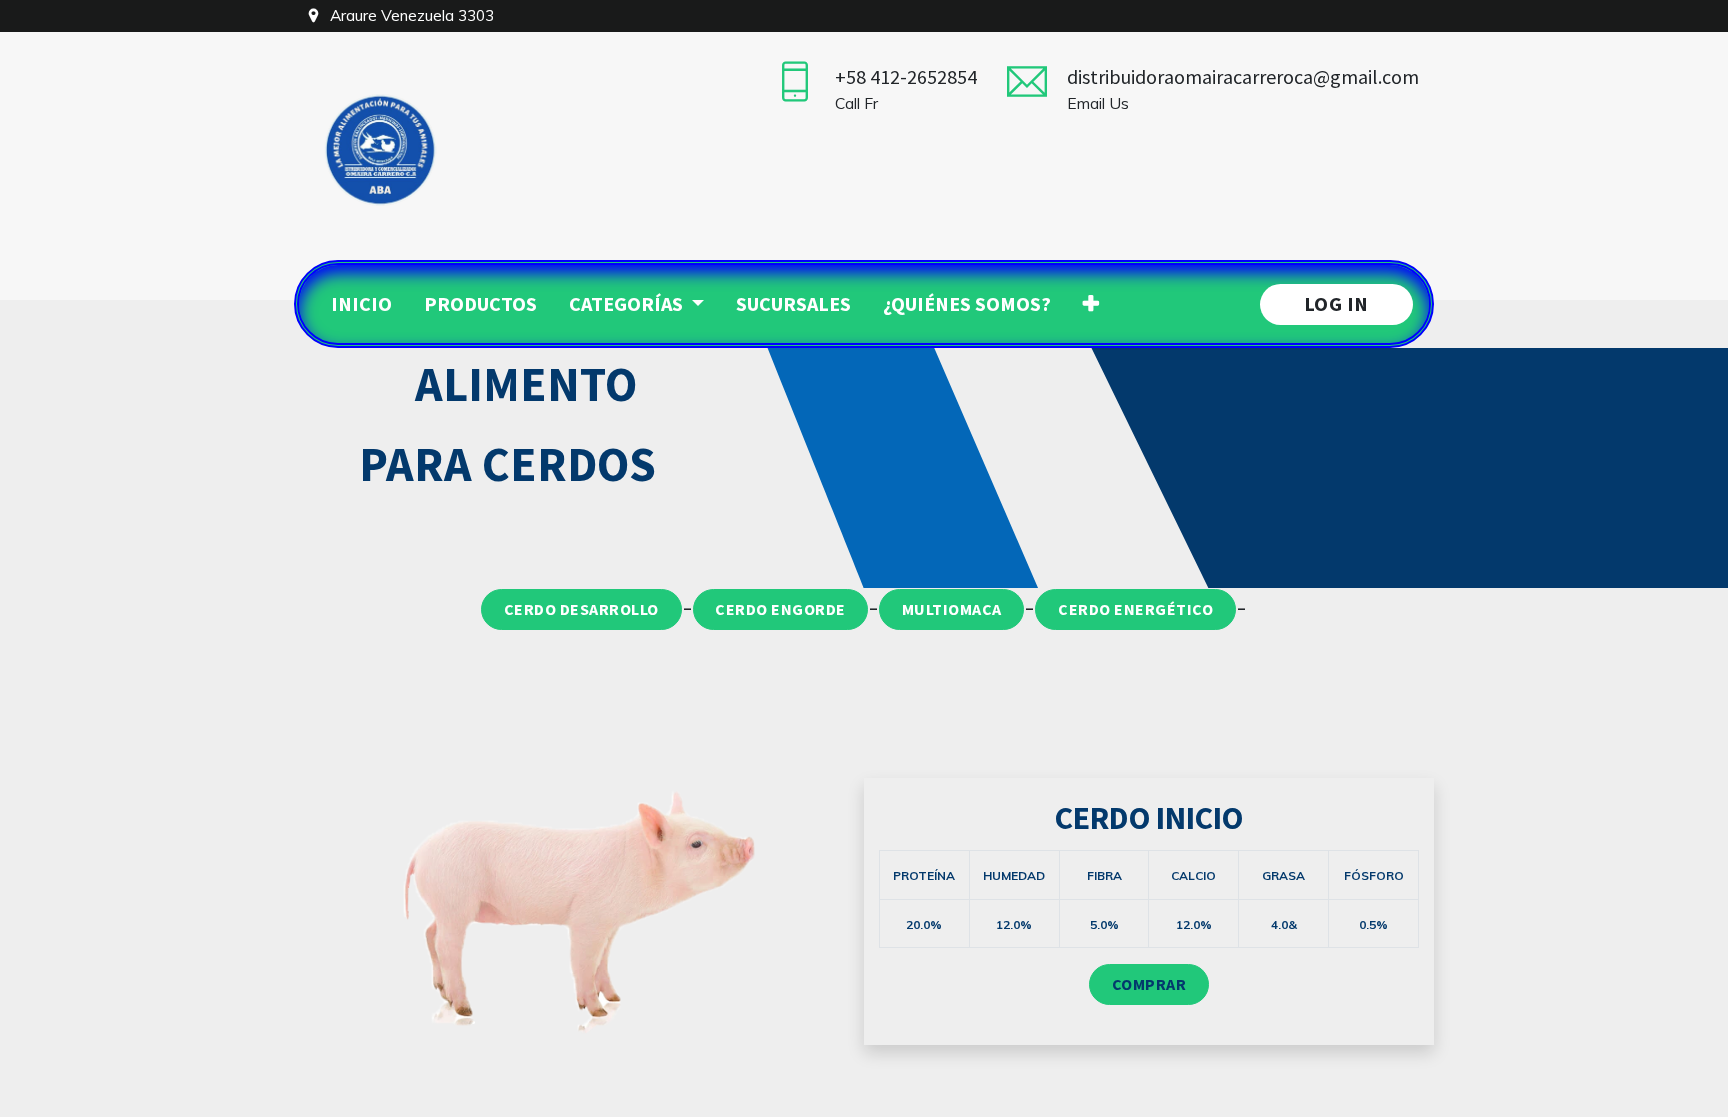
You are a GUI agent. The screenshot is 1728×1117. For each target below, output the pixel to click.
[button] (1091, 304)
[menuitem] (361, 304)
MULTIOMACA (952, 609)
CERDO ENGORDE (780, 609)
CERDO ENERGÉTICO (1135, 609)
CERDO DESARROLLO (581, 609)
